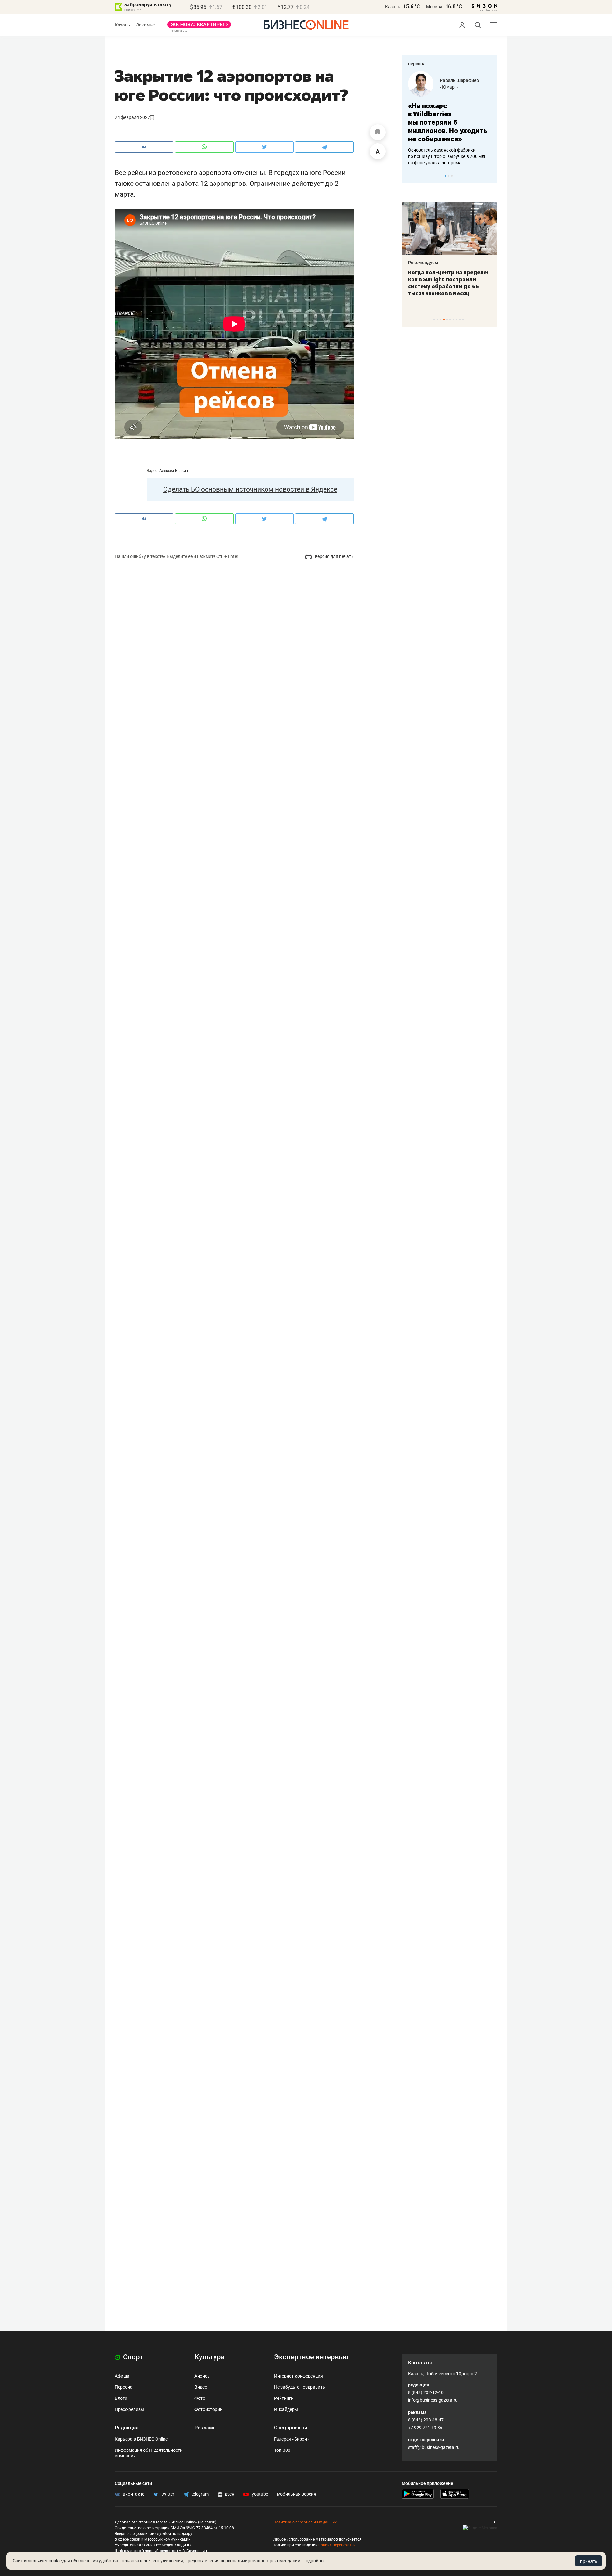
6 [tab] (450, 319)
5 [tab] (447, 319)
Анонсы (203, 2376)
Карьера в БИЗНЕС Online (141, 2439)
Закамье (146, 25)
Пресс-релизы (129, 2409)
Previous (411, 176)
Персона (124, 2387)
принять (589, 2561)
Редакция (127, 2428)
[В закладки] (378, 132)
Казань (393, 7)
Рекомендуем (423, 263)
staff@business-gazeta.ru (434, 2447)
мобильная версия (297, 2494)
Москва (434, 7)
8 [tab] (457, 319)
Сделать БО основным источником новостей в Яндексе (250, 489)
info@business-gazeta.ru (433, 2400)
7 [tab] (453, 319)
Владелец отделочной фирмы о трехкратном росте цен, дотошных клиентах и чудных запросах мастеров (448, 148)
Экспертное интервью (311, 2357)
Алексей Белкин (174, 471)
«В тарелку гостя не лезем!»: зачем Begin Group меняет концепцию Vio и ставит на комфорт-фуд (447, 283)
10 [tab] (463, 319)
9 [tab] (460, 319)
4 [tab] (444, 319)
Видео (201, 2387)
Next (490, 176)
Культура (209, 2357)
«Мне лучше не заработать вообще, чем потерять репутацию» (447, 118)
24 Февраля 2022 (132, 117)
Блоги (121, 2398)
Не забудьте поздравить (300, 2387)
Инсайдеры (286, 2409)
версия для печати (334, 556)
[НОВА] (199, 27)
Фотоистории (208, 2409)
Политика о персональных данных (305, 2522)
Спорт (132, 2357)
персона (417, 64)
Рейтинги (284, 2398)
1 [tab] (445, 176)
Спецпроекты (291, 2428)
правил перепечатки (337, 2545)
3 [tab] (452, 176)
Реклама (205, 2428)
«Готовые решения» (461, 87)
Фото (200, 2398)
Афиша (122, 2376)
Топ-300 (282, 2450)
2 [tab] (449, 176)
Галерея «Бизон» (292, 2439)
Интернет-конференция (299, 2376)
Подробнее (314, 2561)
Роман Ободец (455, 80)
